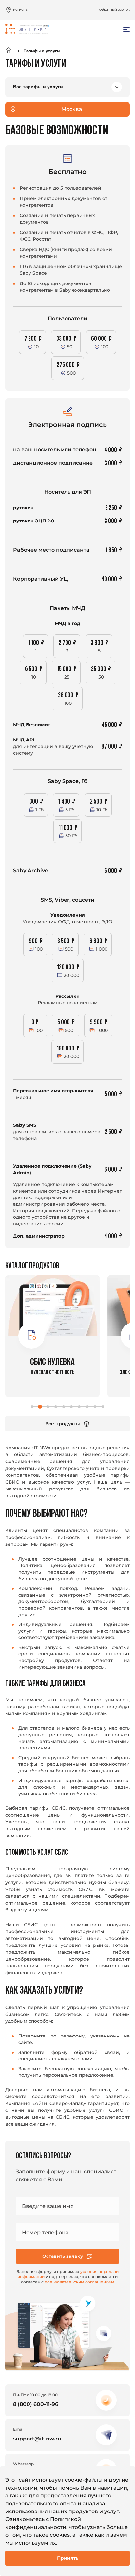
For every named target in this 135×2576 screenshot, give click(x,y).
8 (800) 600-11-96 (36, 2404)
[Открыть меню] (126, 29)
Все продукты (63, 1424)
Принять (68, 2558)
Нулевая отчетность (52, 1366)
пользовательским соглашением (79, 2282)
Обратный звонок (114, 10)
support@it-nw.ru (37, 2439)
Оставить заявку (63, 2256)
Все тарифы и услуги (38, 87)
